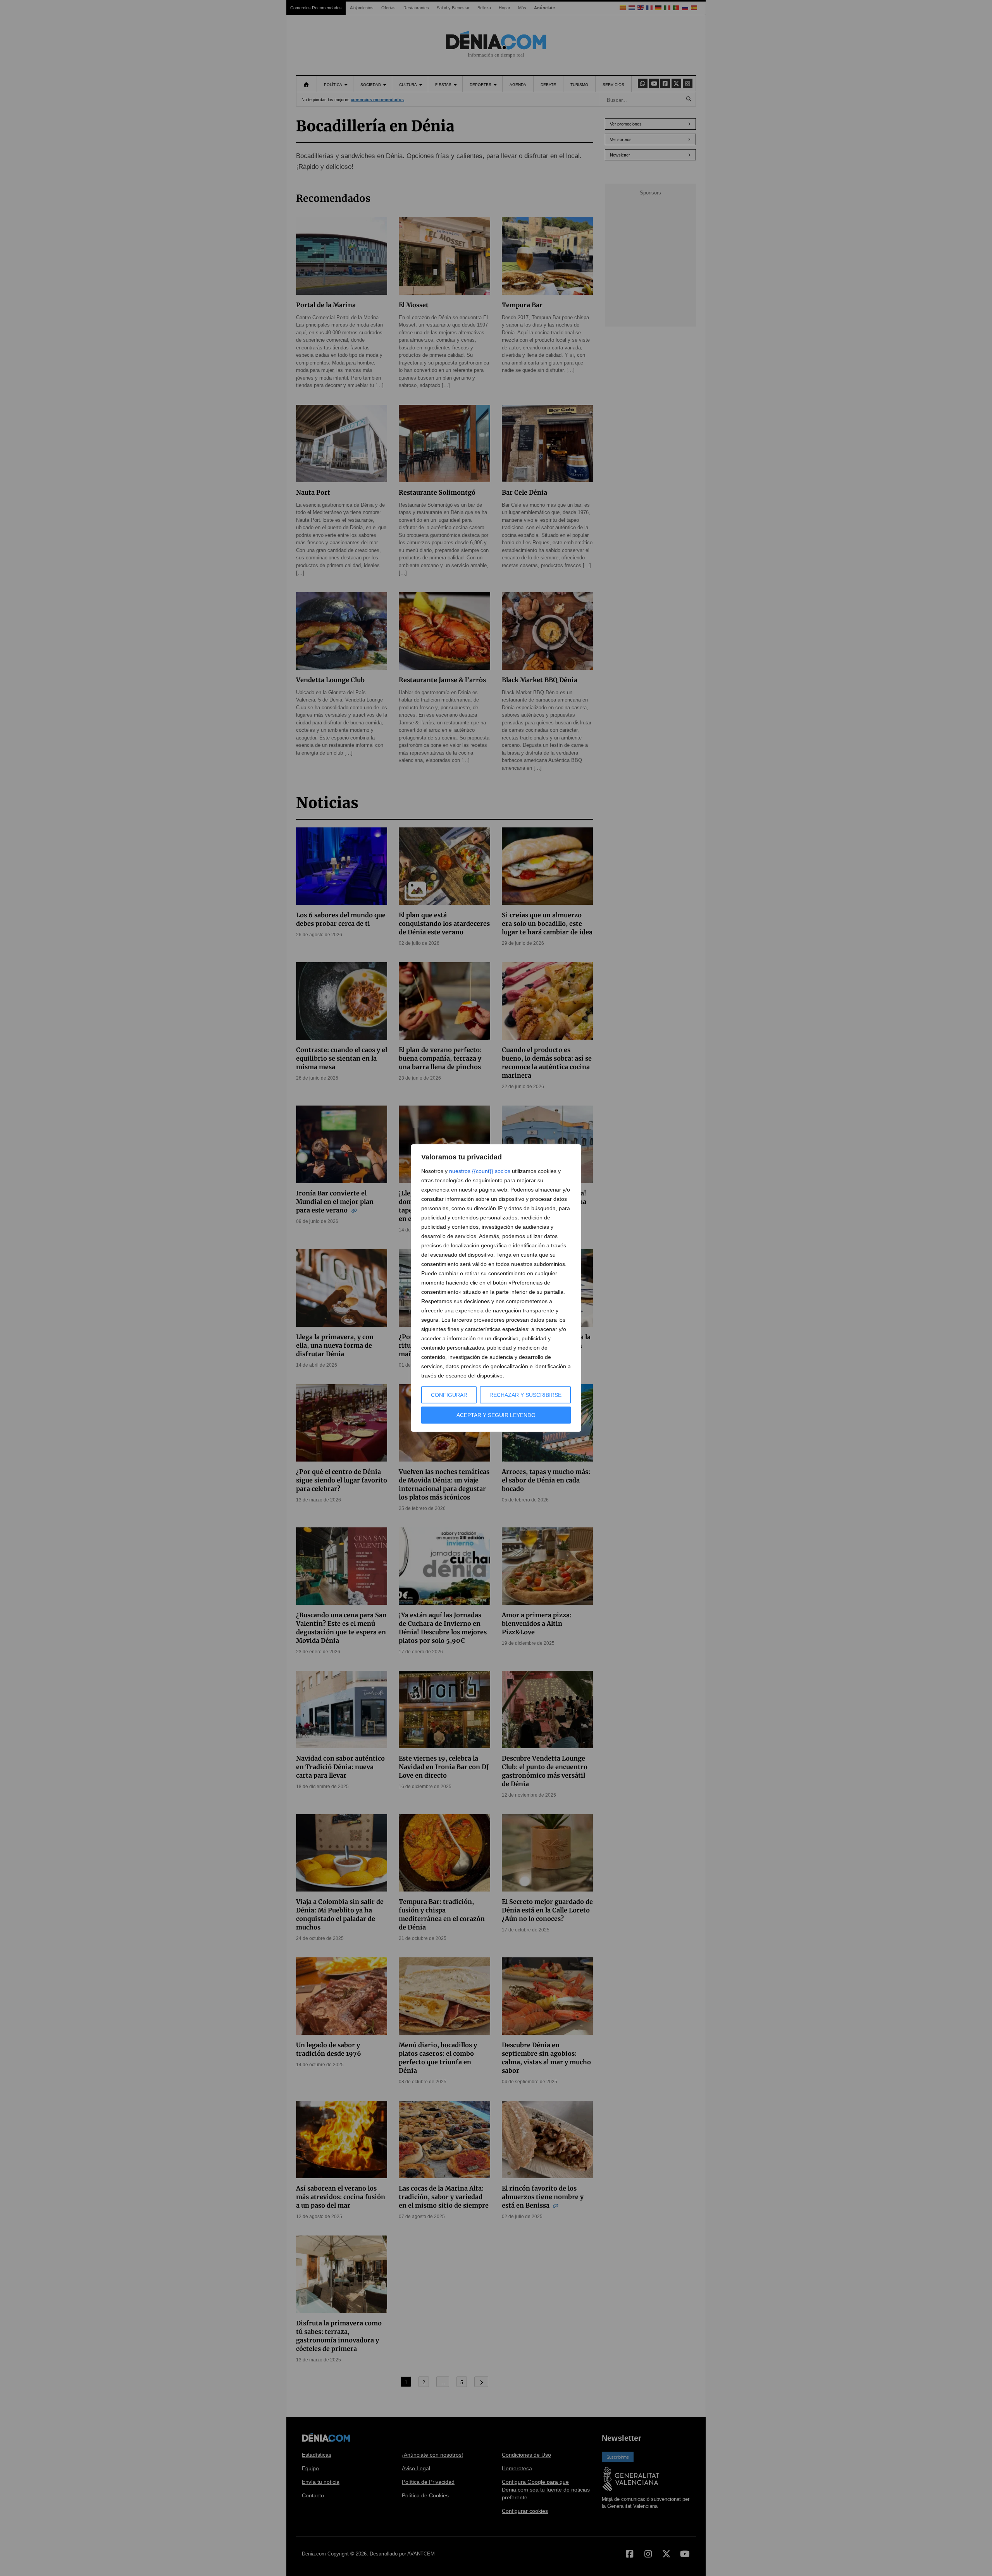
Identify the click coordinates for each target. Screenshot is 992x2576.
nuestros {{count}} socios (480, 1171)
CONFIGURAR (449, 1395)
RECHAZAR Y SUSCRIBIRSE (525, 1395)
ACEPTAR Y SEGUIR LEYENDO (496, 1415)
